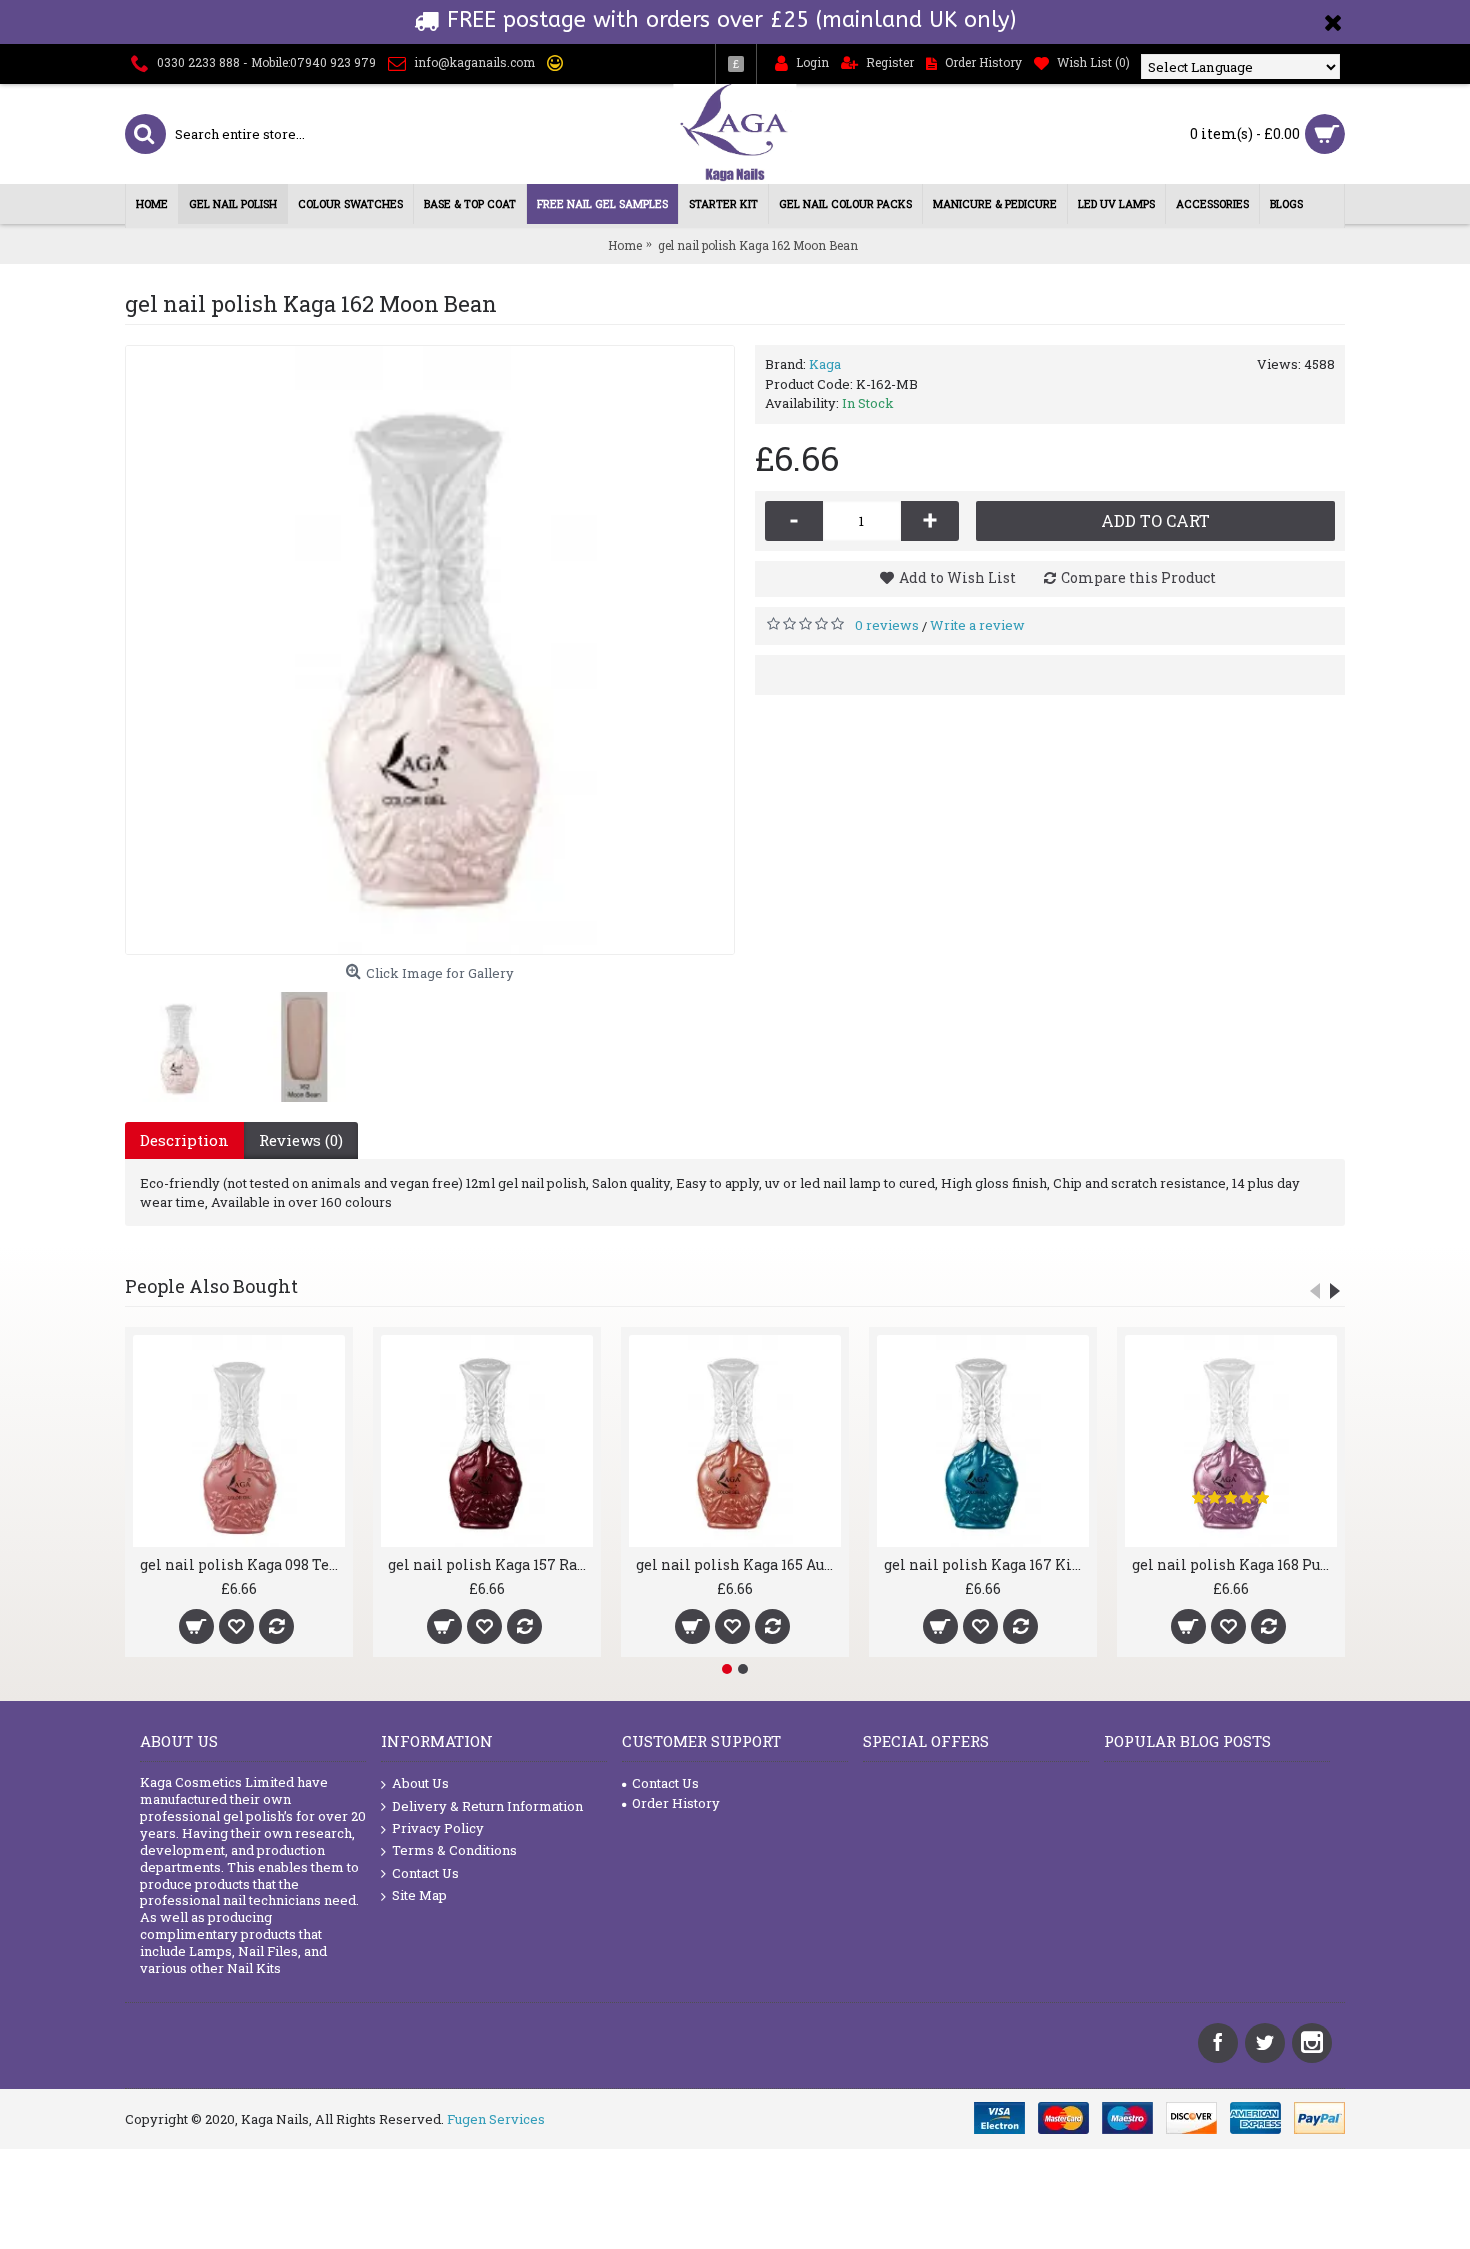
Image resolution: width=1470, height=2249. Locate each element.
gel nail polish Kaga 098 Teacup (242, 1564)
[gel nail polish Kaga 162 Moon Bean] (430, 650)
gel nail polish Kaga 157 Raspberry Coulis (490, 1564)
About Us (420, 1783)
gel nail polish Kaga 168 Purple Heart (1234, 1564)
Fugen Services (496, 2119)
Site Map (419, 1895)
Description (184, 1140)
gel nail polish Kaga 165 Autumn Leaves (738, 1564)
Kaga (825, 364)
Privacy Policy (438, 1828)
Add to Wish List (957, 577)
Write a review (977, 625)
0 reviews (887, 625)
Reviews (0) (301, 1140)
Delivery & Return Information (487, 1806)
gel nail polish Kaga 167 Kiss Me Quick (986, 1564)
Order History (676, 1803)
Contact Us (425, 1873)
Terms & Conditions (454, 1850)
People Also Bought (211, 1286)
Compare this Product (1138, 577)
